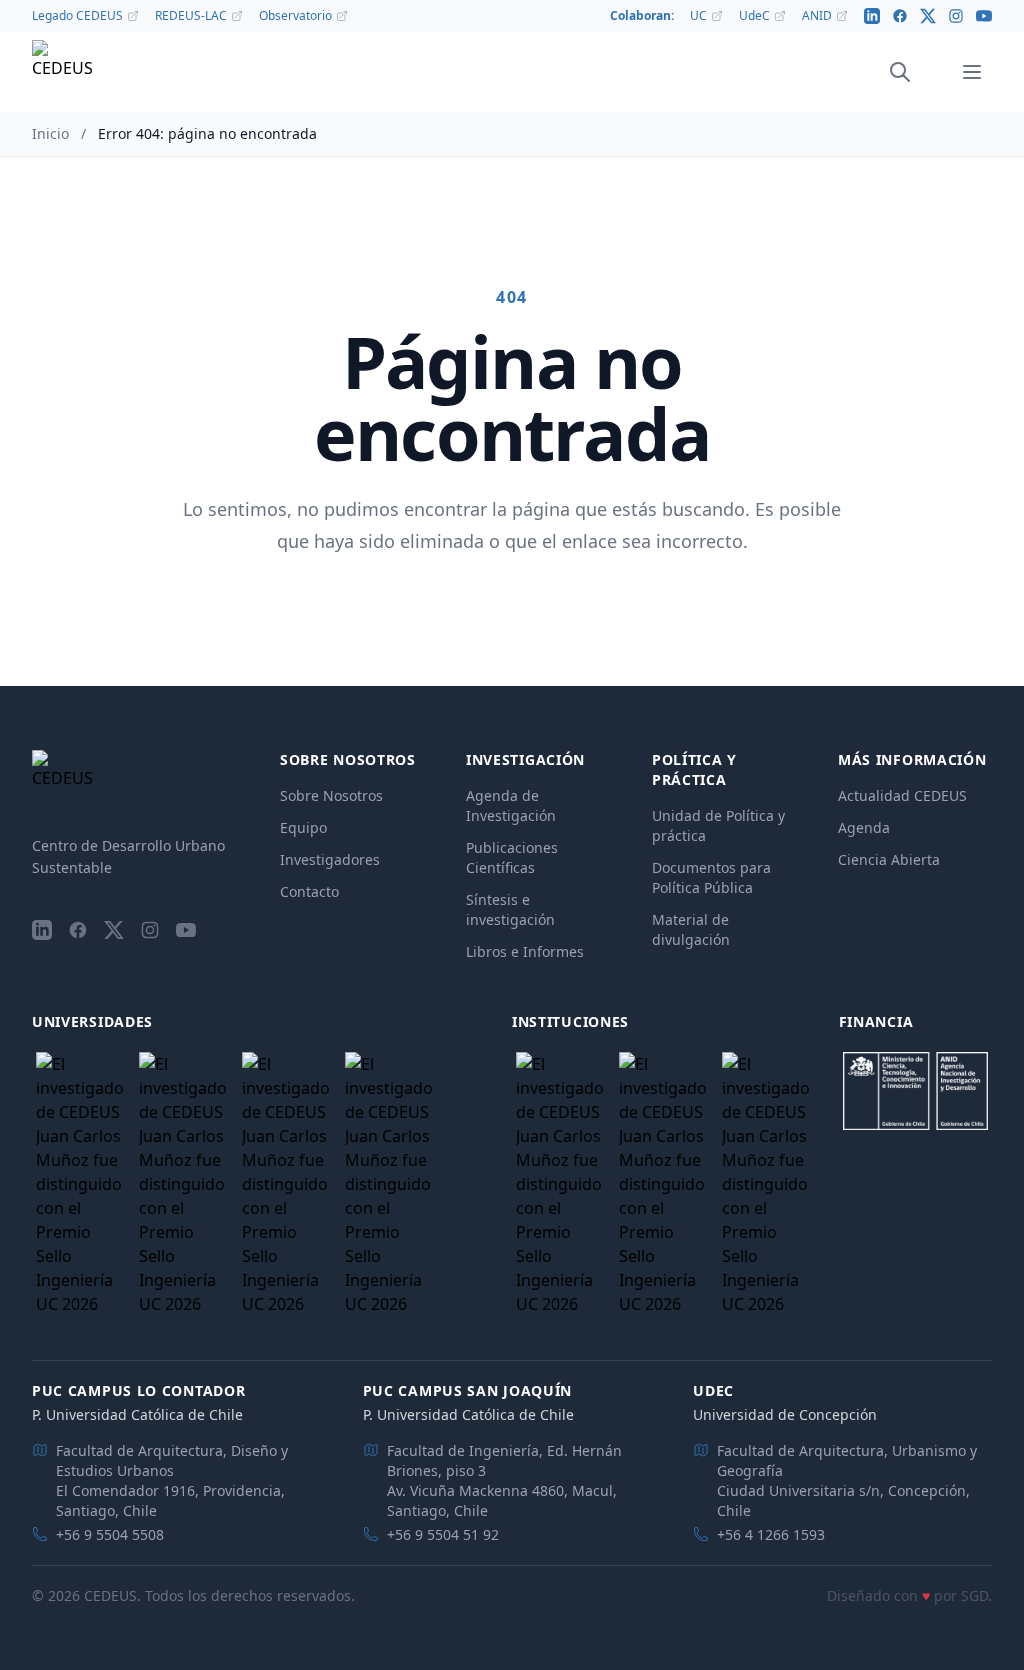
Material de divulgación (691, 929)
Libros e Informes (525, 951)
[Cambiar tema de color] (928, 72)
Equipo (303, 827)
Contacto (309, 891)
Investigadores (330, 859)
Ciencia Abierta (889, 859)
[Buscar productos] (900, 72)
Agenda (864, 827)
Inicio (50, 133)
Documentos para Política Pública (711, 877)
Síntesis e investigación (510, 909)
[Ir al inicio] (62, 72)
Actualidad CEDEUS (902, 795)
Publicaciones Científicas (512, 857)
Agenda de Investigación (511, 805)
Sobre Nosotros (331, 795)
